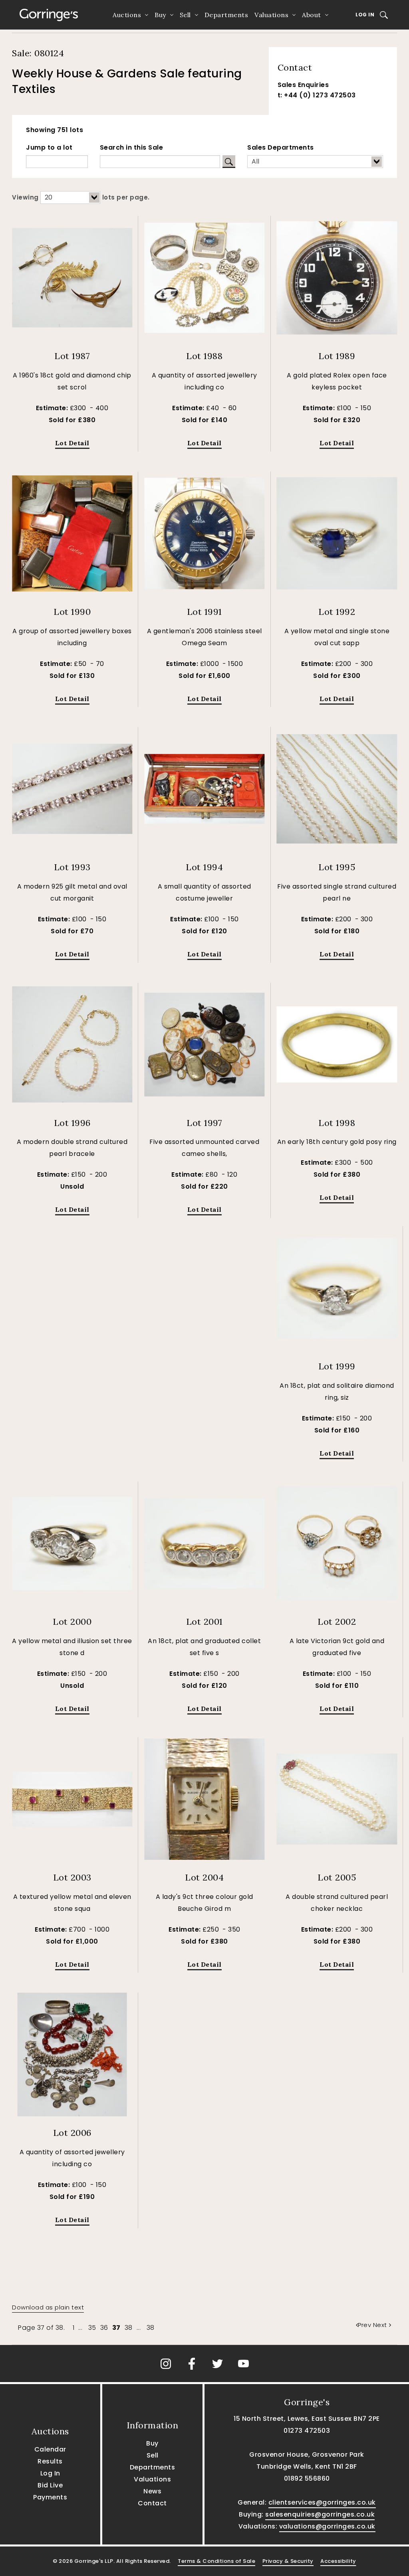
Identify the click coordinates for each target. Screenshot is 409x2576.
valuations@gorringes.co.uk (327, 2526)
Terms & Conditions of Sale (216, 2561)
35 (92, 2328)
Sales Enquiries (303, 85)
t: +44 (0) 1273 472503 (317, 95)
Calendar (50, 2449)
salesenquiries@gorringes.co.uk (320, 2514)
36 (104, 2328)
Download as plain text (48, 2307)
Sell (185, 15)
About (312, 15)
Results (50, 2461)
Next (380, 2325)
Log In (365, 15)
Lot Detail (72, 443)
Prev (365, 2325)
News (152, 2491)
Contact (152, 2503)
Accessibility (338, 2561)
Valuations (271, 15)
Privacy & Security (288, 2561)
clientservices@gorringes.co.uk (322, 2502)
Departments (226, 15)
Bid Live (50, 2485)
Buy (160, 15)
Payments (50, 2497)
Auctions (127, 15)
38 (129, 2328)
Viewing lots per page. (81, 197)
